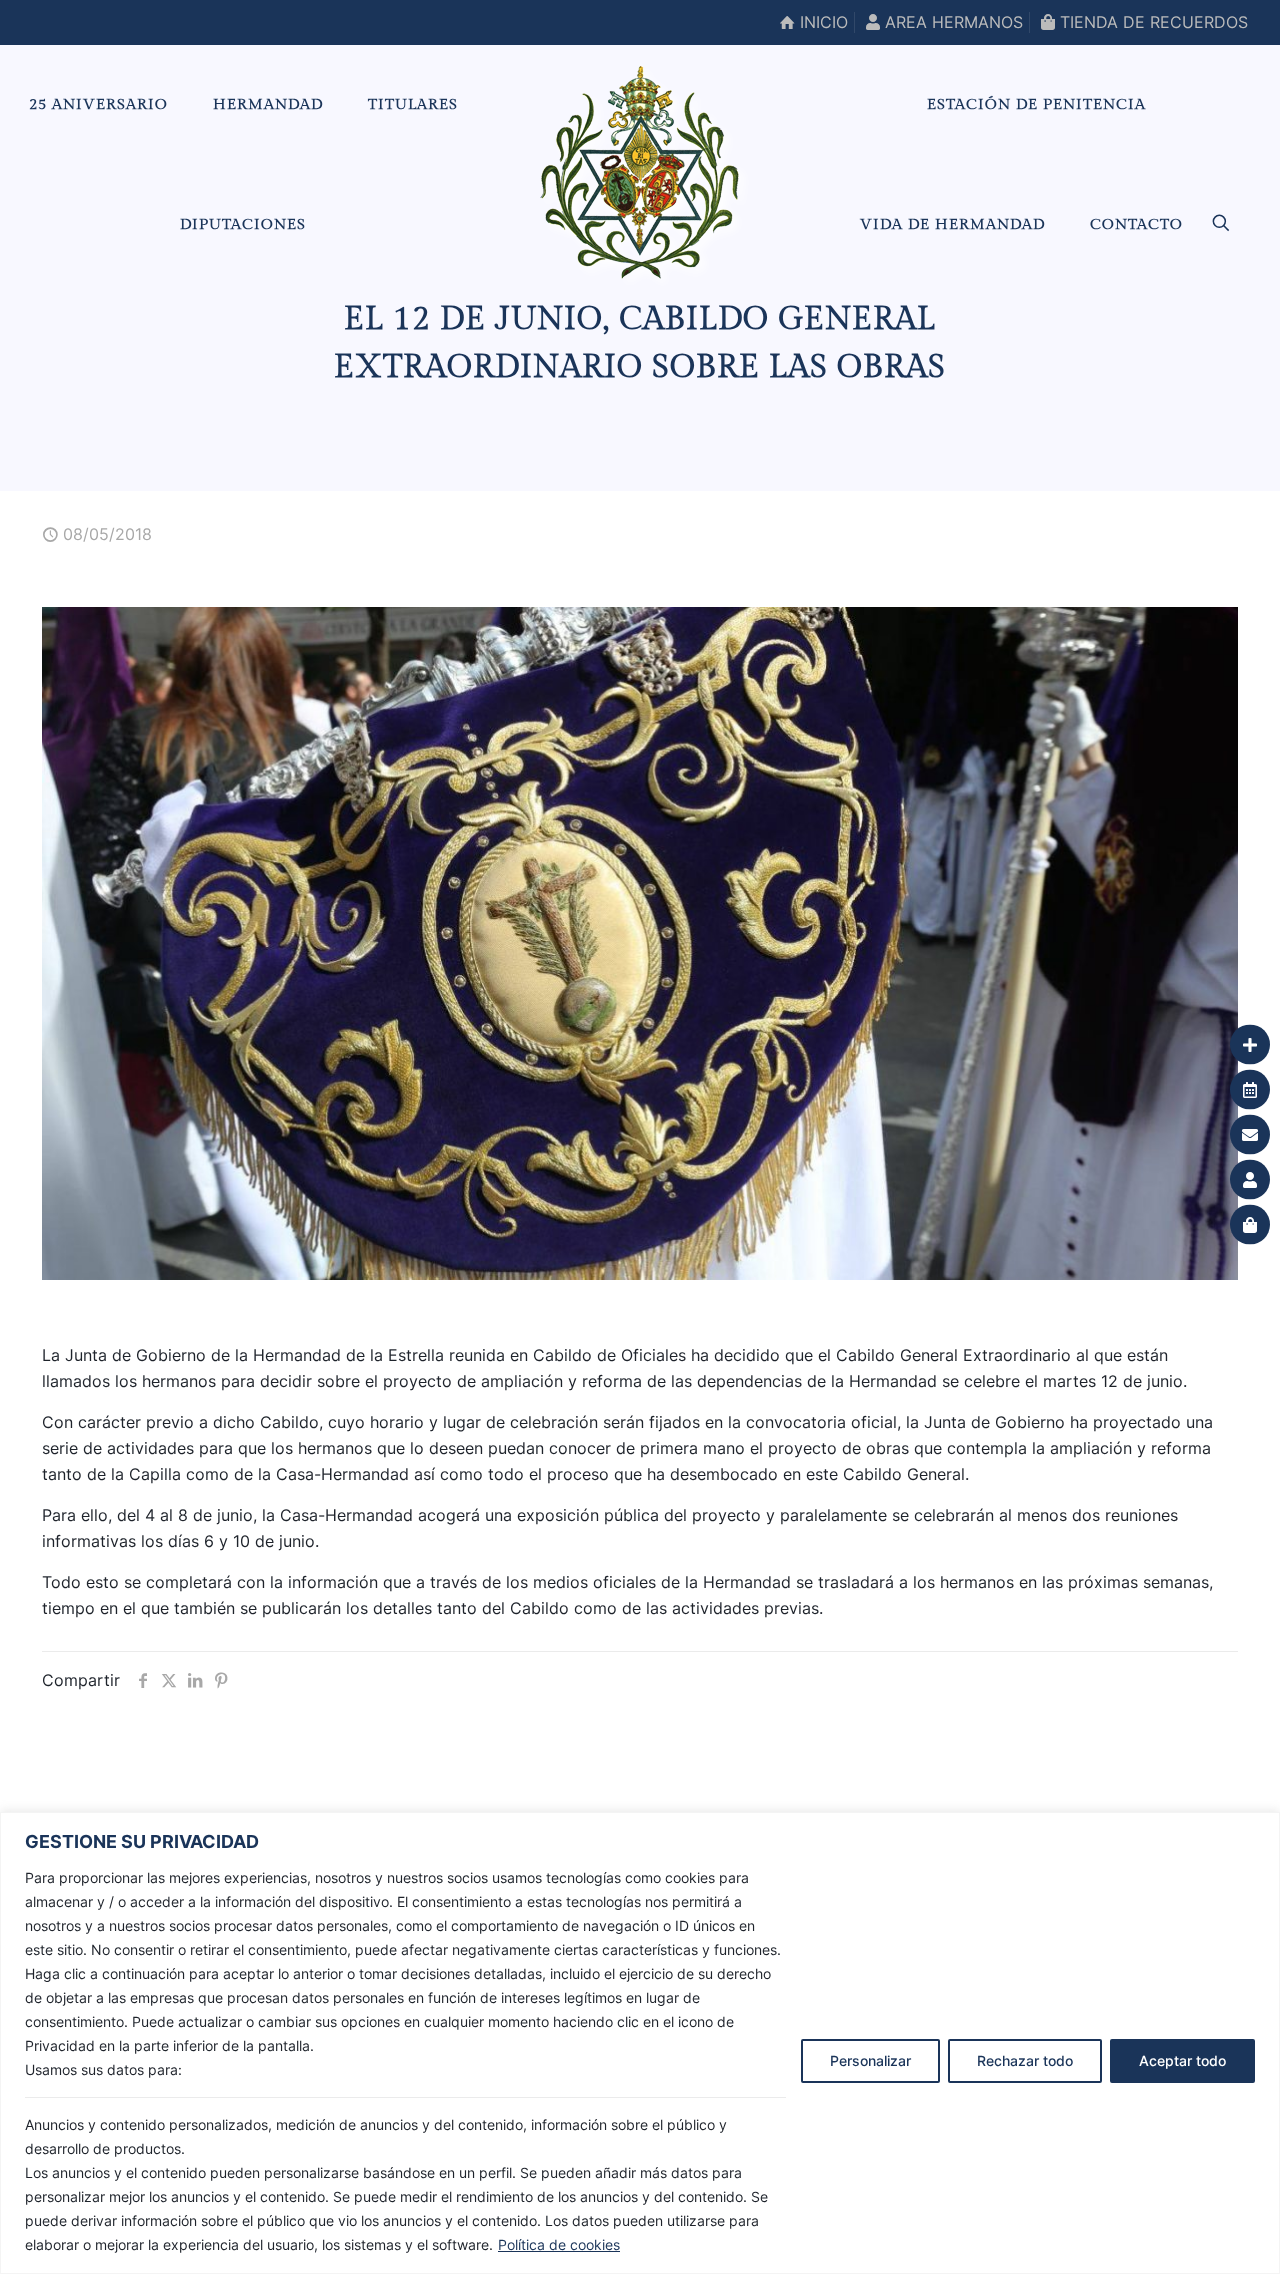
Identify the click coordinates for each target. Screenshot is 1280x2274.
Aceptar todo (1182, 2060)
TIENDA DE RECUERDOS (1151, 22)
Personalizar (870, 2060)
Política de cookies (559, 2244)
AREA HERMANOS (951, 22)
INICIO (821, 22)
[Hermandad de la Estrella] (639, 172)
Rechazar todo (1025, 2060)
